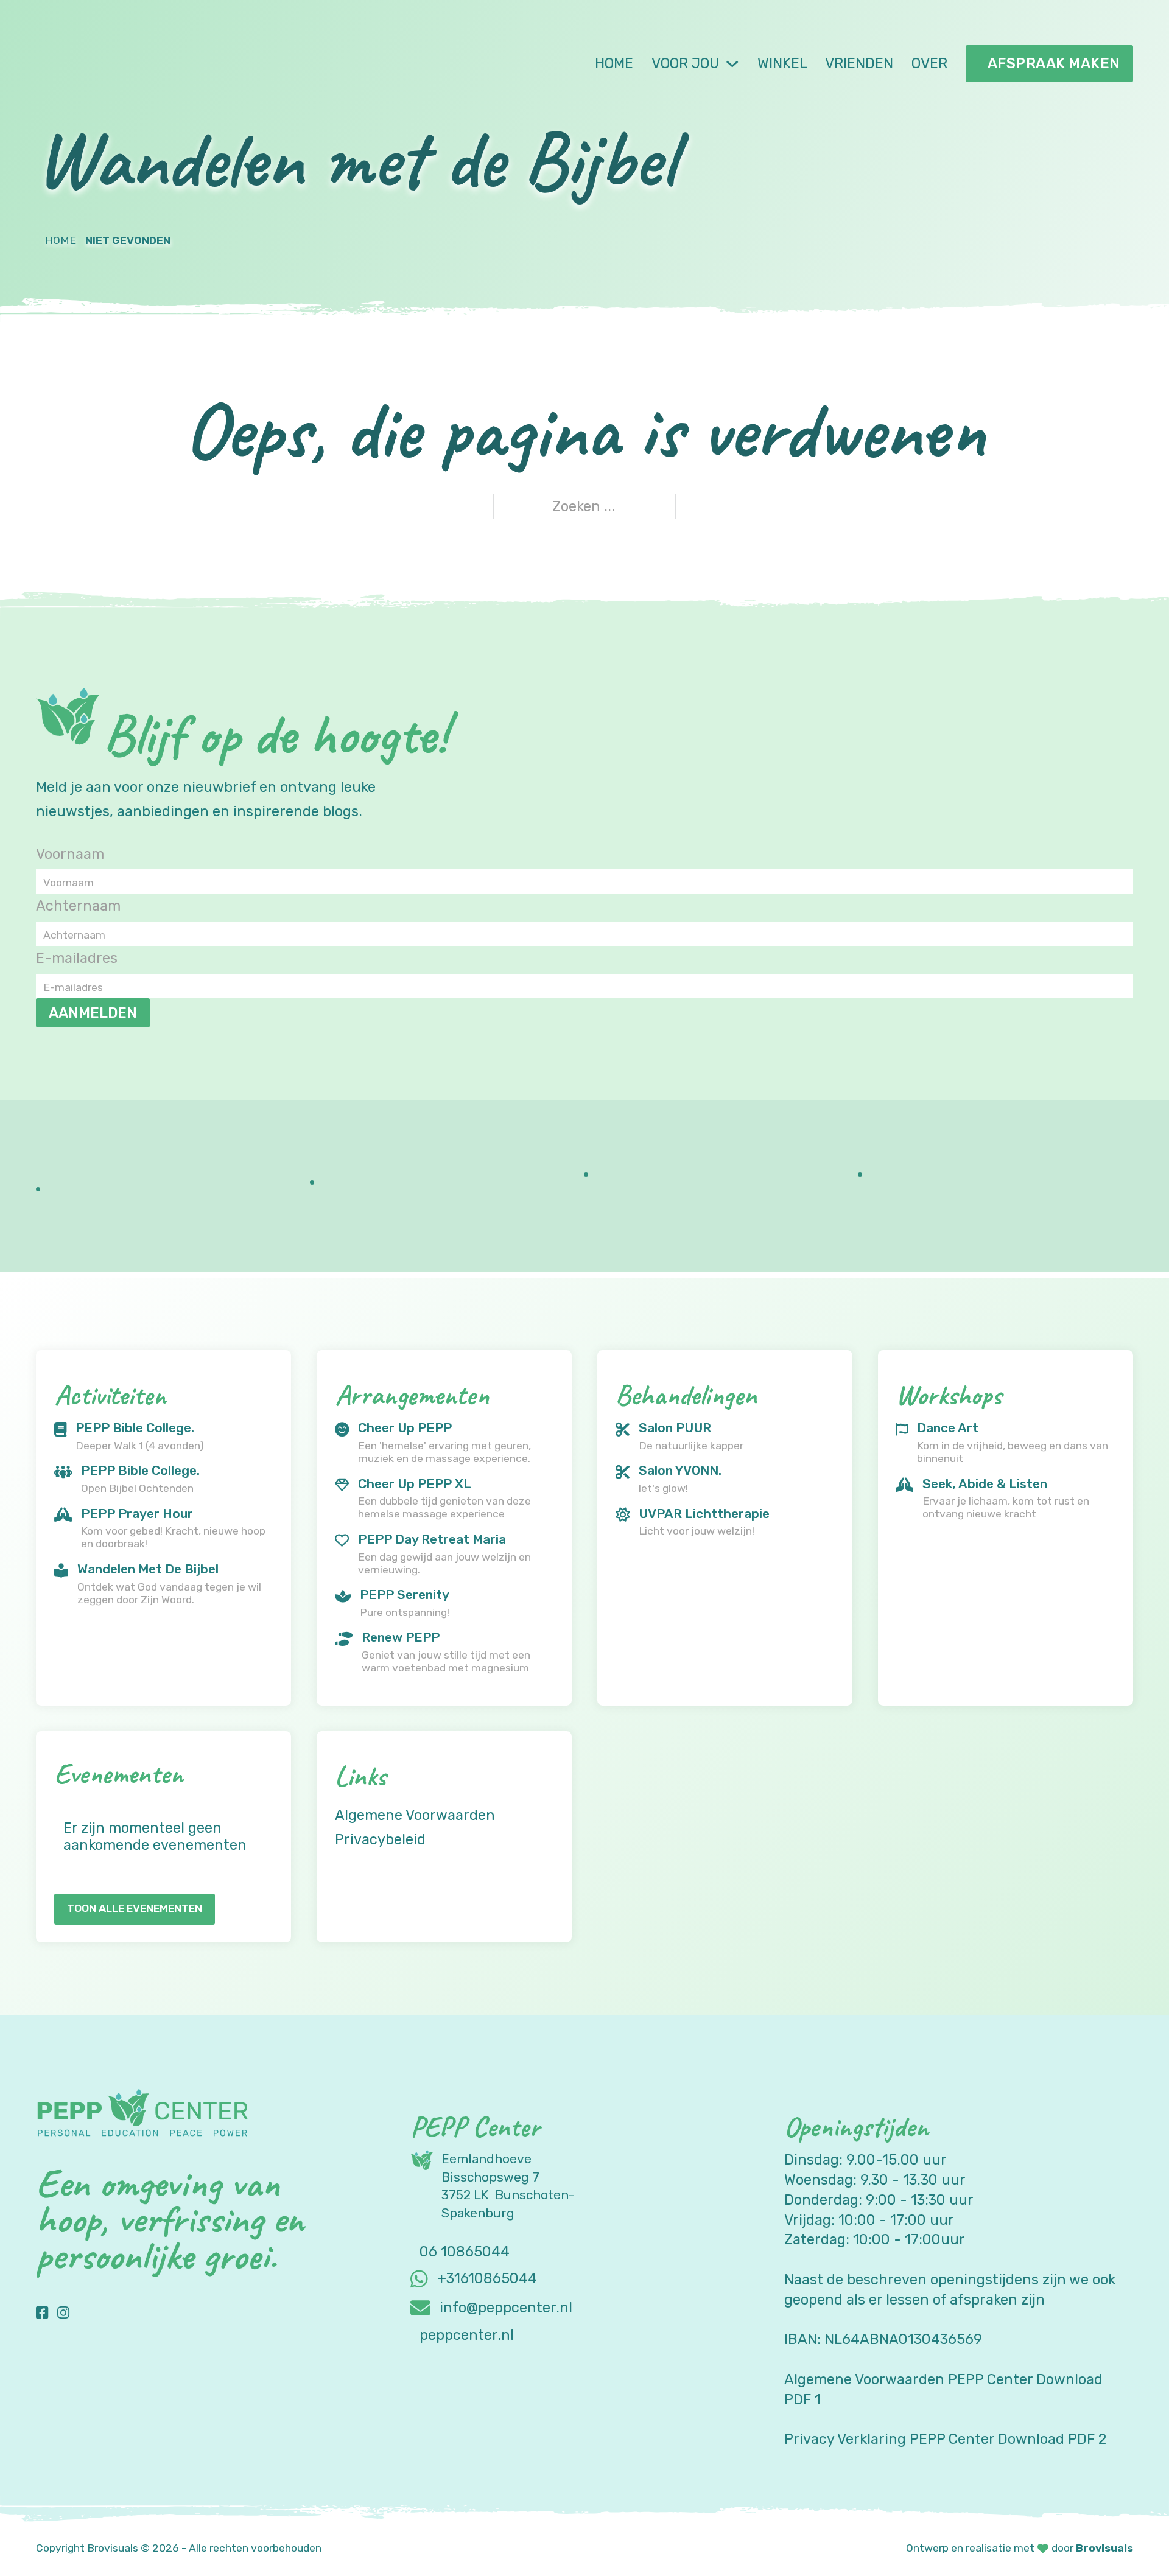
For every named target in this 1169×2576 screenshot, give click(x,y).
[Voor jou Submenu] (732, 64)
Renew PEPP (401, 1637)
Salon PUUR (675, 1428)
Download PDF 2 (1052, 2439)
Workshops (949, 1395)
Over (929, 63)
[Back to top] (1126, 2539)
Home (614, 63)
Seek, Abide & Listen (985, 1484)
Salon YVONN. (680, 1470)
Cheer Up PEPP (405, 1428)
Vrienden (859, 63)
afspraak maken (1054, 63)
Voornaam (70, 854)
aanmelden (93, 1013)
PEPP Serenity (405, 1594)
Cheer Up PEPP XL (415, 1484)
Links (360, 1776)
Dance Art (948, 1428)
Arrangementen (412, 1395)
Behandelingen (686, 1395)
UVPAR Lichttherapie (704, 1514)
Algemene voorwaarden (415, 1816)
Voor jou (685, 63)
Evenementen (119, 1773)
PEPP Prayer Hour (137, 1514)
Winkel (782, 63)
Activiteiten (110, 1395)
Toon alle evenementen (135, 1908)
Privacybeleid (380, 1840)
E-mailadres (77, 958)
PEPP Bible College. (135, 1428)
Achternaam (78, 906)
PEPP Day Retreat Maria (432, 1539)
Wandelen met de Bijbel (148, 1569)
